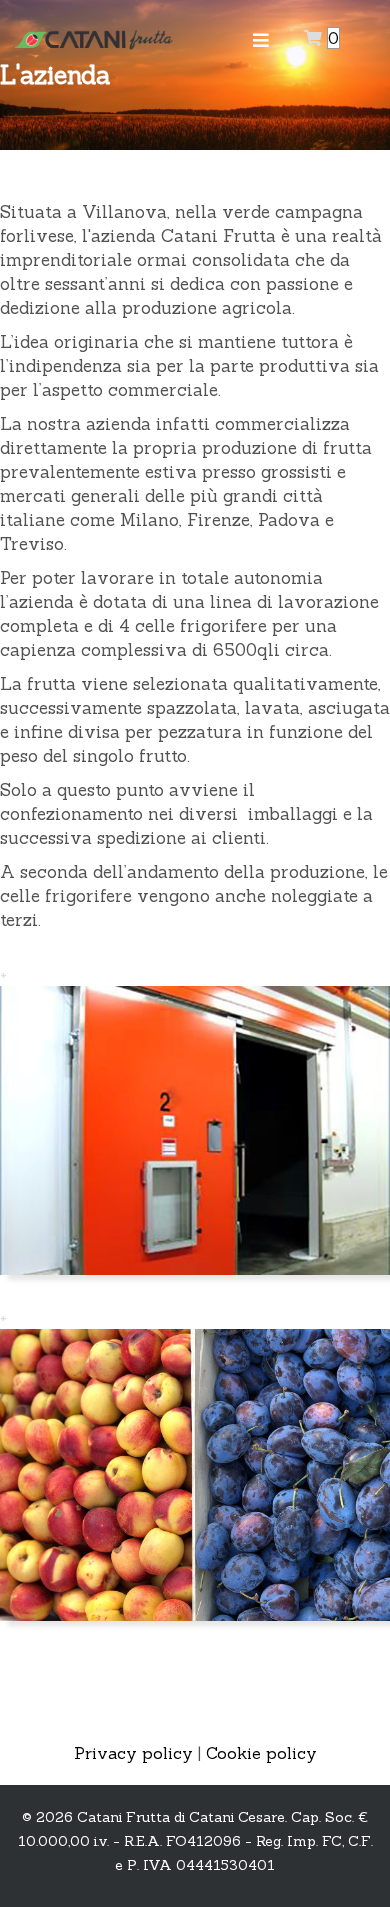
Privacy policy (133, 1753)
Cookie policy (261, 1753)
